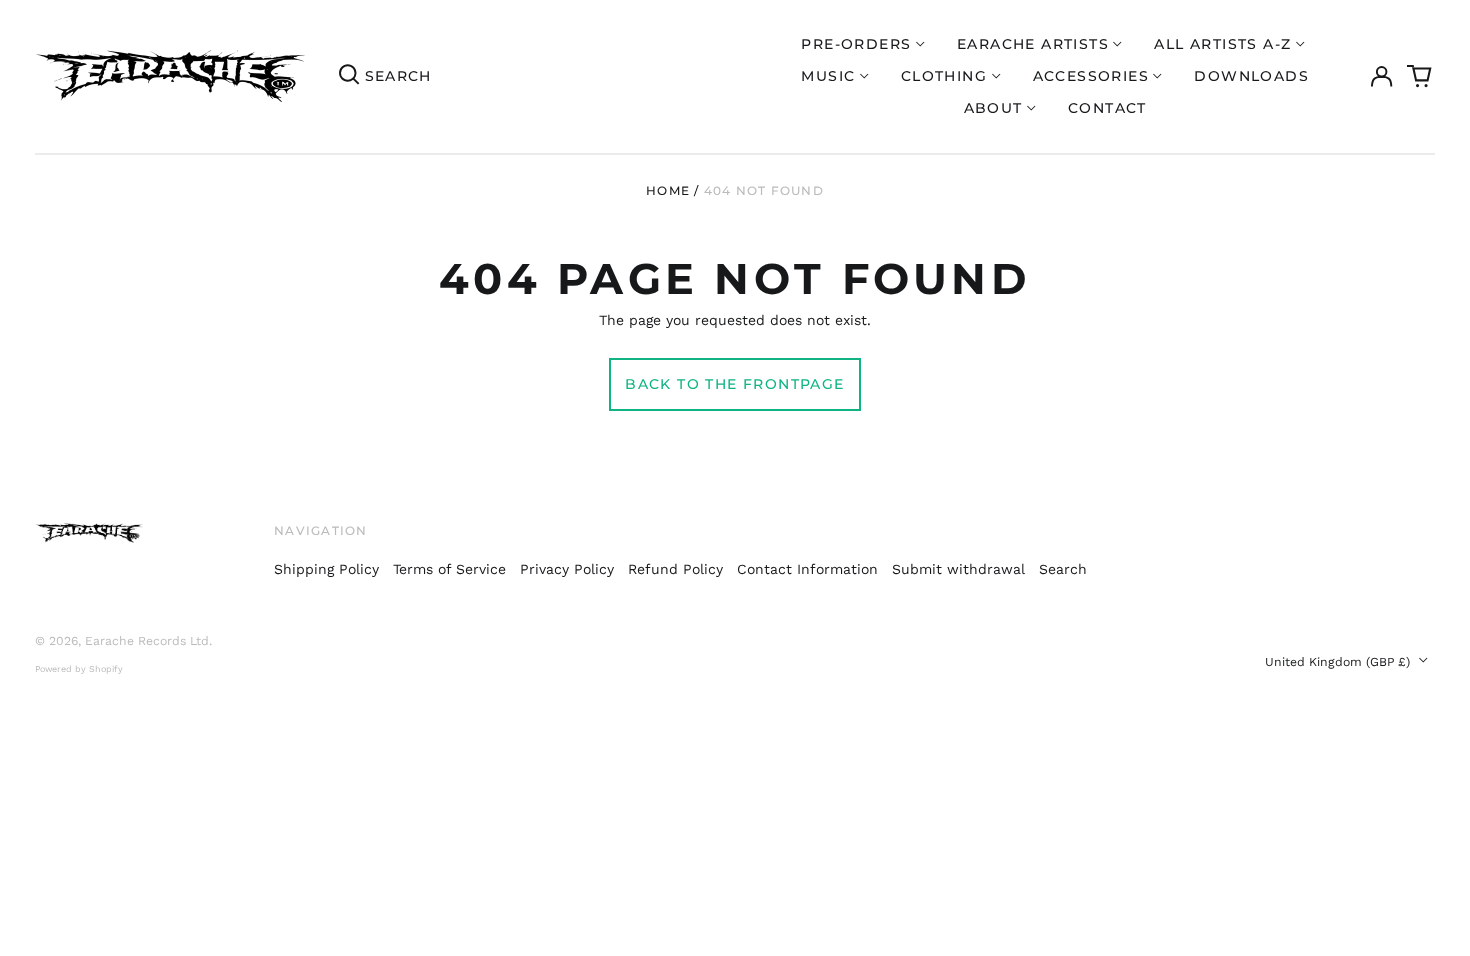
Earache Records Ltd (147, 641)
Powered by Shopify (79, 669)
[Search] (349, 76)
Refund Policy (675, 569)
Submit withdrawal (958, 569)
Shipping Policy (326, 569)
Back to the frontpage (734, 384)
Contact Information (807, 569)
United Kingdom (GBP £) (1339, 662)
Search (1063, 569)
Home (668, 190)
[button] (1420, 77)
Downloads (1251, 76)
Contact (1107, 108)
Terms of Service (449, 569)
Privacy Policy (567, 569)
